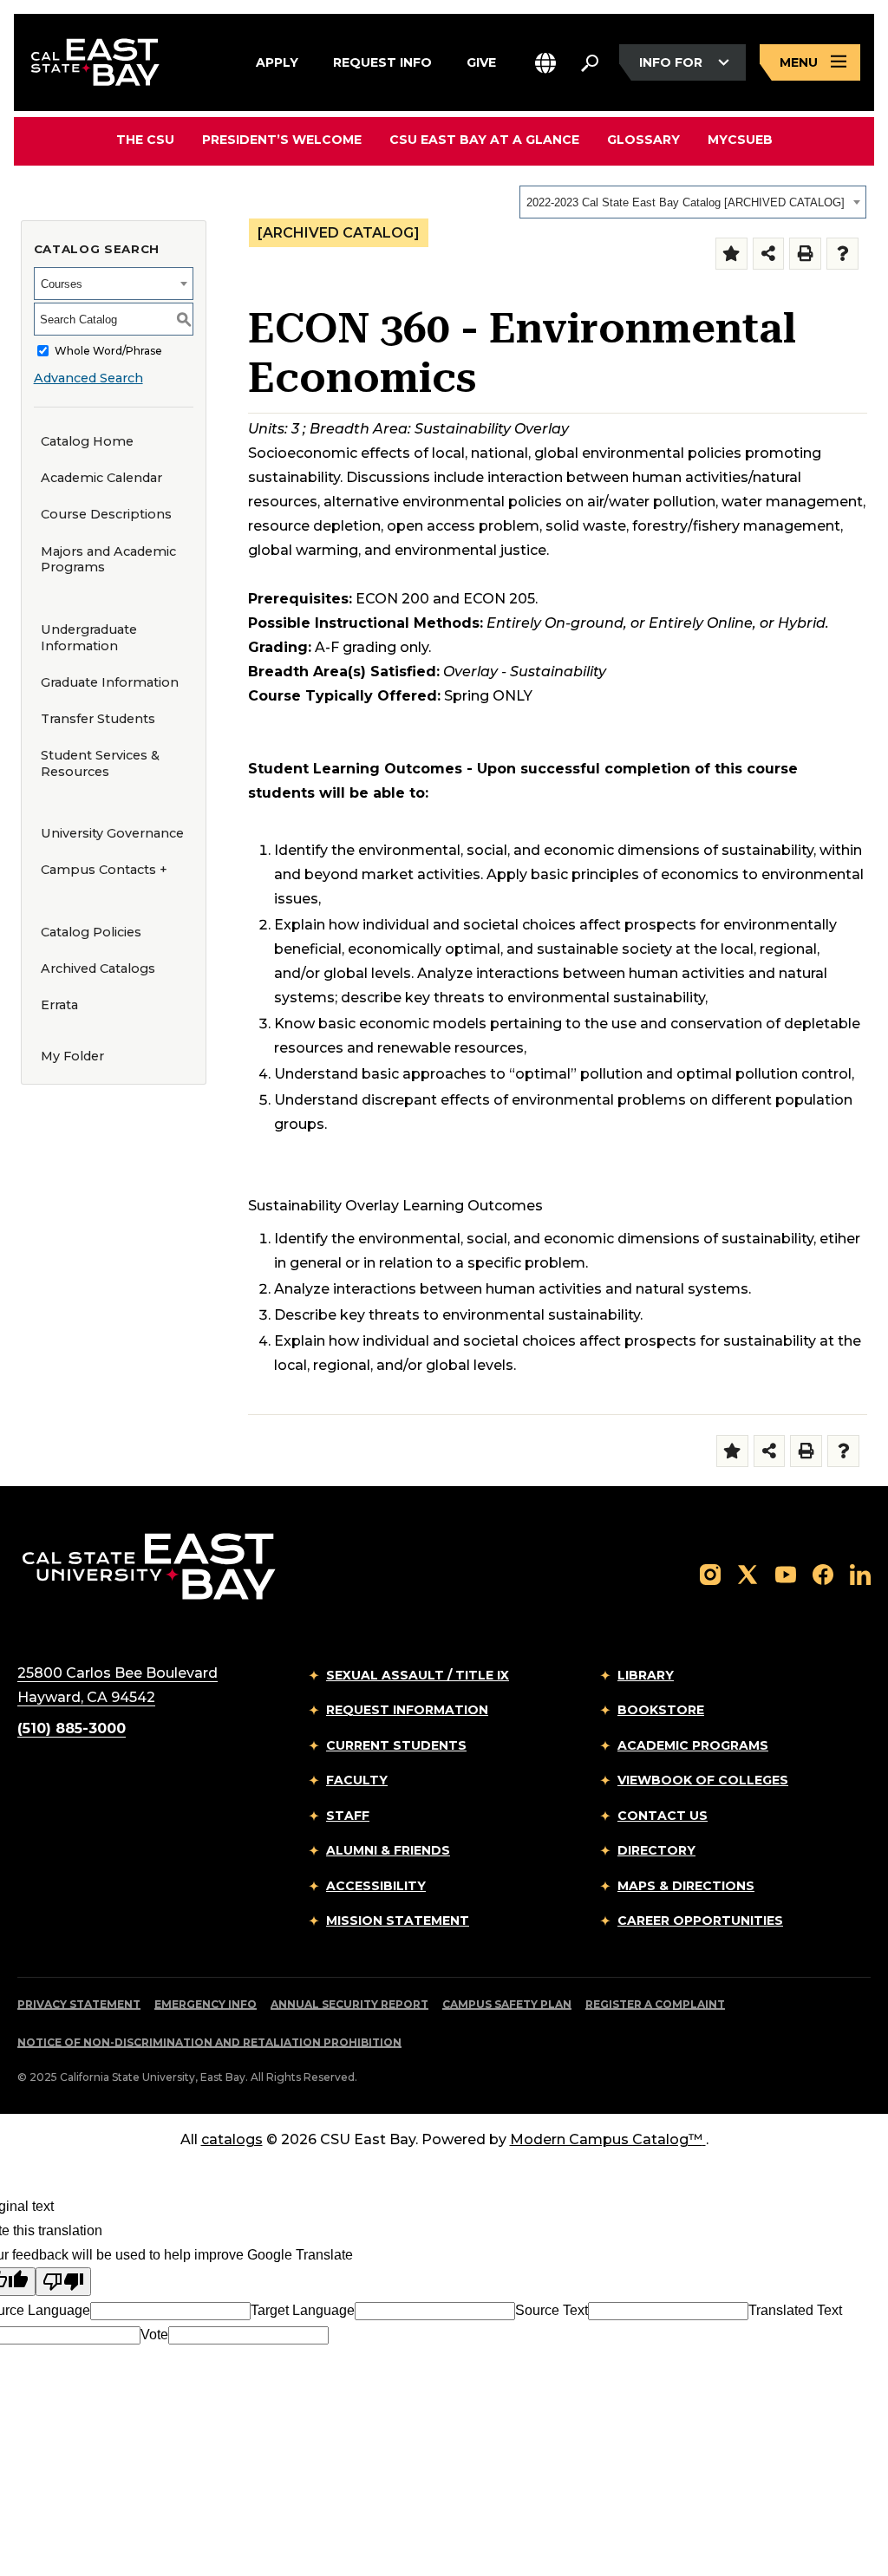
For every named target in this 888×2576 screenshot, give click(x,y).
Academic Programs (693, 1745)
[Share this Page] (769, 254)
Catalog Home (87, 441)
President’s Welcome (282, 140)
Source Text (552, 2310)
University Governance (112, 833)
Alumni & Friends (388, 1850)
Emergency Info (206, 2004)
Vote (154, 2335)
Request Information (407, 1710)
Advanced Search (88, 378)
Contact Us (663, 1816)
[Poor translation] (63, 2282)
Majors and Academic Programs (108, 560)
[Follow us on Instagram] (710, 1573)
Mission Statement (398, 1921)
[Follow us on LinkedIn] (860, 1573)
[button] (545, 63)
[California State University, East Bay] (149, 1565)
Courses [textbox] (62, 284)
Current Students (396, 1745)
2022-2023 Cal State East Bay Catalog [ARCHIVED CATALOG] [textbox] (686, 202)
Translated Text (795, 2310)
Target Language (303, 2310)
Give (481, 61)
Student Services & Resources (100, 763)
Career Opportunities (700, 1921)
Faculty (357, 1780)
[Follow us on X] (748, 1573)
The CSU (145, 140)
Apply (277, 61)
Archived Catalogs (98, 968)
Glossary (643, 140)
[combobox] (693, 202)
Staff (348, 1816)
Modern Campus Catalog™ (606, 2139)
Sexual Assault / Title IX (418, 1675)
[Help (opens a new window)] (842, 254)
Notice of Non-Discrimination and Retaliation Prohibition (209, 2042)
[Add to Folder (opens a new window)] (731, 254)
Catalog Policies (91, 932)
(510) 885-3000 (72, 1728)
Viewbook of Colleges (703, 1780)
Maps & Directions (686, 1886)
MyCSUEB (740, 139)
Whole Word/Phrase (108, 351)
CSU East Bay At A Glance (484, 140)
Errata (59, 1005)
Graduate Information (110, 682)
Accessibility (376, 1886)
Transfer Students (98, 719)
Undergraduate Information (89, 638)
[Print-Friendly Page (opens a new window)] (805, 254)
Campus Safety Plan (507, 2004)
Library (646, 1675)
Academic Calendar (101, 478)
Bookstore (661, 1710)
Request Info (382, 61)
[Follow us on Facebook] (823, 1573)
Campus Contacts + (104, 870)
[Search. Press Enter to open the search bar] (590, 62)
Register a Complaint (655, 2004)
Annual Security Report (349, 2004)
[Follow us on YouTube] (786, 1573)
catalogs (232, 2139)
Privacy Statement (79, 2004)
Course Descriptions (106, 514)
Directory (656, 1850)
